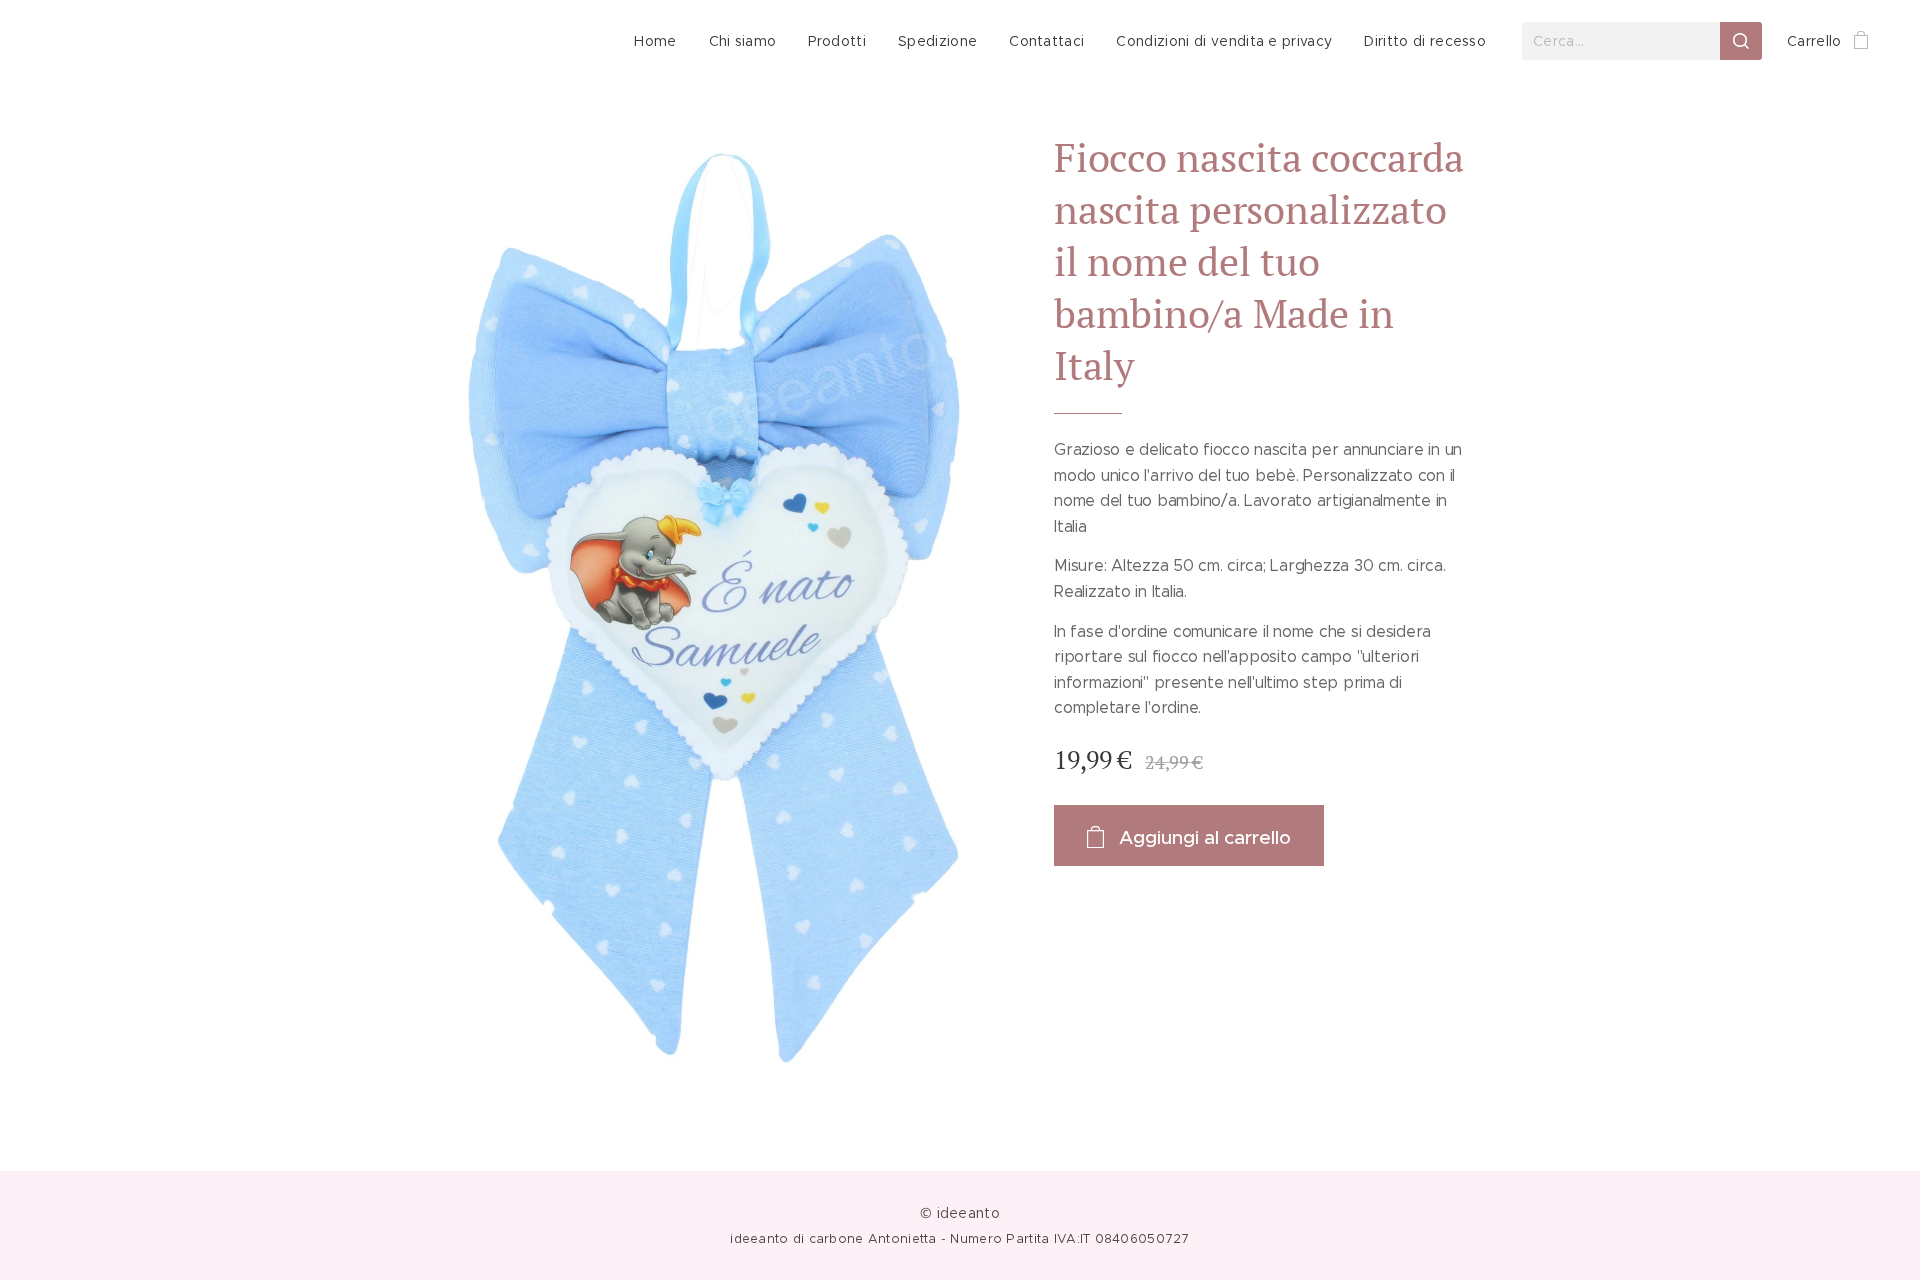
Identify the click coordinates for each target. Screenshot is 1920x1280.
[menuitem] (660, 41)
